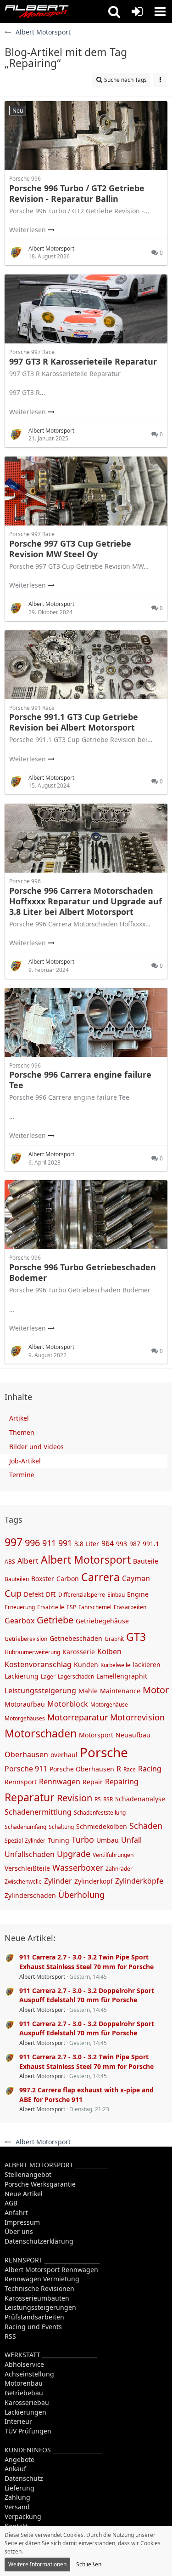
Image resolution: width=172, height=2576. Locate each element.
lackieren (147, 1665)
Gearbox (19, 1621)
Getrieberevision (26, 1639)
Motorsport (96, 1735)
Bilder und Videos (36, 1447)
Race (130, 1769)
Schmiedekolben (102, 1826)
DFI (51, 1594)
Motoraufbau (25, 1704)
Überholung (81, 1895)
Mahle (88, 1691)
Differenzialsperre (82, 1595)
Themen (22, 1432)
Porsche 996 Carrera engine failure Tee (80, 1080)
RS (98, 1799)
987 (135, 1544)
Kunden (86, 1665)
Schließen (89, 2564)
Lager (48, 1676)
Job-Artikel (25, 1461)
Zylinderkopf (94, 1881)
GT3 (136, 1637)
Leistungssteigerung (40, 1691)
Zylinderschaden (30, 1895)
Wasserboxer (78, 1868)
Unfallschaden (30, 1854)
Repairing (122, 1782)
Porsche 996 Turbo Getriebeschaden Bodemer (83, 1272)
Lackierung (22, 1676)
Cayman (136, 1578)
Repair (93, 1782)
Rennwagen (60, 1782)
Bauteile (146, 1561)
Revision (75, 1798)
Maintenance (120, 1691)
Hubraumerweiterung (32, 1652)
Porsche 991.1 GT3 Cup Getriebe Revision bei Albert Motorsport (74, 722)
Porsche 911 (26, 1769)
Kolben (109, 1651)
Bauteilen (17, 1579)
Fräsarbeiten (130, 1607)
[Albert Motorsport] (37, 11)
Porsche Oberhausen (82, 1769)
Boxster (43, 1579)
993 (122, 1544)
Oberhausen (26, 1754)
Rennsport (21, 1782)
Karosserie (79, 1652)
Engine (138, 1594)
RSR (108, 1799)
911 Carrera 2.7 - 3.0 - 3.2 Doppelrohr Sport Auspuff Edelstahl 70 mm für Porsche (87, 1995)
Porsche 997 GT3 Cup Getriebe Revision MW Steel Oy (70, 549)
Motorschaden (41, 1733)
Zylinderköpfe (139, 1881)
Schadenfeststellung (100, 1813)
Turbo (83, 1839)
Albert (28, 1561)
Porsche (104, 1752)
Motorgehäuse (109, 1705)
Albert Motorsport (86, 1559)
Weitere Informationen (37, 2564)
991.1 (151, 1544)
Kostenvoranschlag (38, 1664)
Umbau (108, 1840)
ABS (10, 1562)
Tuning (58, 1840)
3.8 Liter (87, 1544)
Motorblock (68, 1704)
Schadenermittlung (38, 1812)
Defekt (34, 1594)
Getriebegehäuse (102, 1621)
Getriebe (55, 1620)
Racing (150, 1769)
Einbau (116, 1595)
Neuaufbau (133, 1735)
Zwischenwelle (23, 1882)
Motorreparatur (78, 1717)
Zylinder (58, 1881)
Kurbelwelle (115, 1665)
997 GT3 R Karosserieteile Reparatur (83, 361)
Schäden (146, 1826)
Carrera (100, 1577)
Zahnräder (119, 1869)
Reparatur (30, 1797)
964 (108, 1543)
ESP (71, 1607)
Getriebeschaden (76, 1638)
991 (65, 1543)
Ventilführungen (113, 1855)
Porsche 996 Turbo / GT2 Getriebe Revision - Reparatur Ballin (77, 193)
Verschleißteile (27, 1868)
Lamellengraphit (122, 1676)
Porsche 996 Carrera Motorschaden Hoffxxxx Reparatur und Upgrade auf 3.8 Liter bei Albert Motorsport (86, 901)
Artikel (19, 1418)
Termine (22, 1475)
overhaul (64, 1755)
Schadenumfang (25, 1827)
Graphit (114, 1639)
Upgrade (74, 1854)
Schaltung (61, 1827)
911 (49, 1543)
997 (14, 1542)
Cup (13, 1593)
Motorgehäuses (25, 1718)
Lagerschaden (76, 1676)
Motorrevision (137, 1717)
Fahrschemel (95, 1607)
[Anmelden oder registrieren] (137, 11)
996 (32, 1543)
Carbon (68, 1579)
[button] (114, 11)
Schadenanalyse (140, 1799)
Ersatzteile (51, 1607)
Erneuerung (20, 1607)
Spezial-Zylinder (25, 1841)
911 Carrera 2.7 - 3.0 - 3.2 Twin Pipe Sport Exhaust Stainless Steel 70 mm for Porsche (86, 1962)
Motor (156, 1690)
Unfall (131, 1840)
